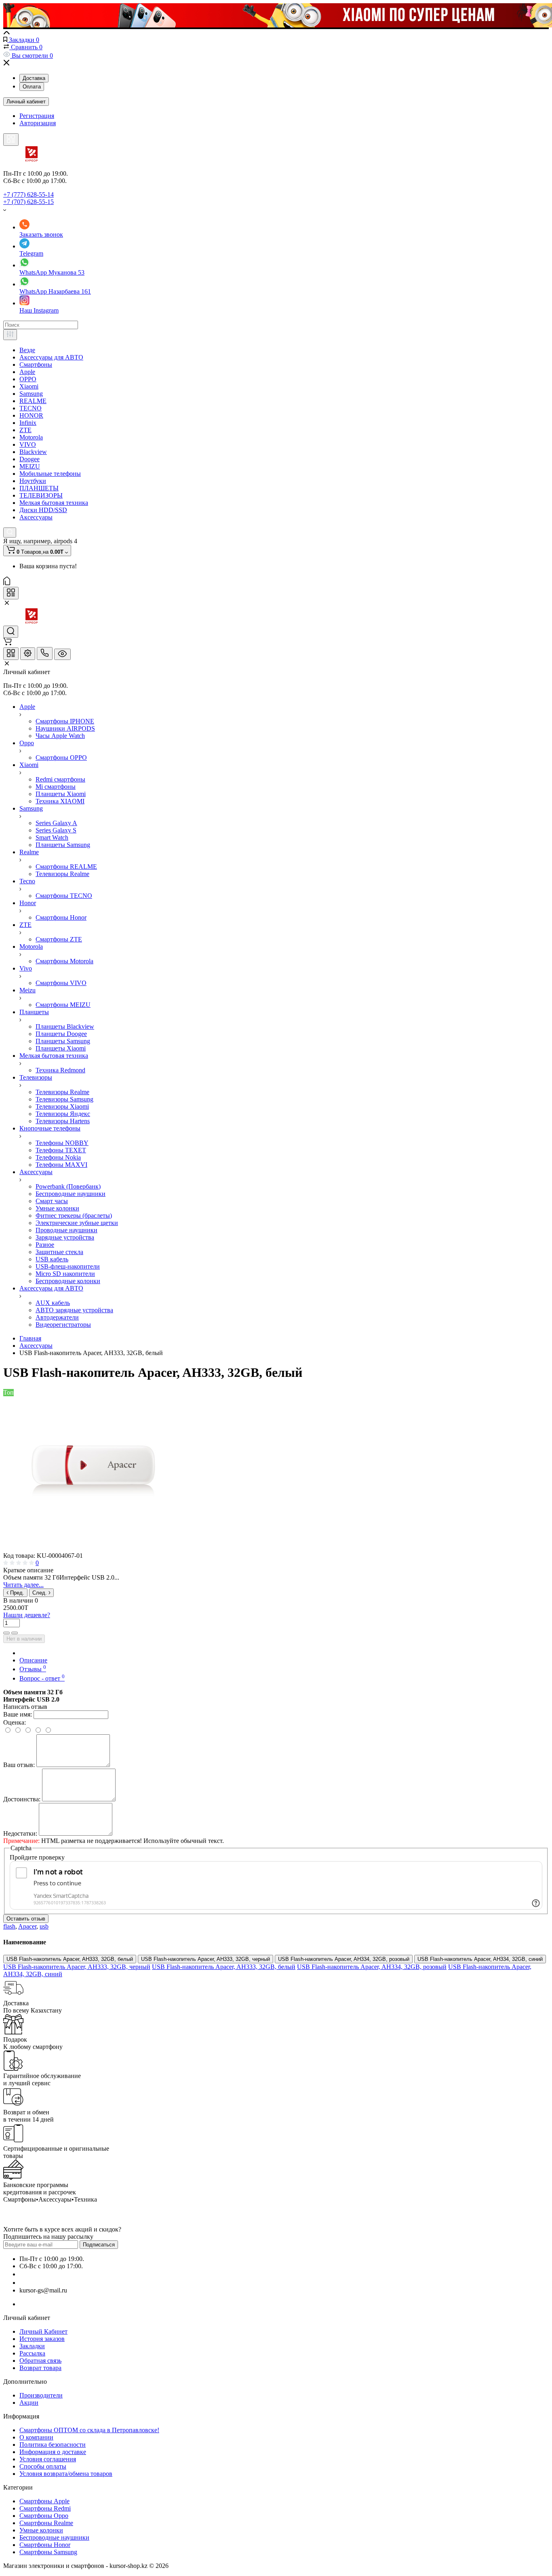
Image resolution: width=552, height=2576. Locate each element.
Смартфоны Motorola (64, 961)
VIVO (28, 444)
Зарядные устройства (65, 1237)
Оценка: (15, 1722)
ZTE (25, 430)
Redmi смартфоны (60, 779)
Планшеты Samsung (63, 845)
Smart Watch (52, 837)
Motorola (31, 437)
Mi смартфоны (56, 787)
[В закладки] (15, 1633)
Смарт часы (52, 1201)
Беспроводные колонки (68, 1281)
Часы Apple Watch (60, 736)
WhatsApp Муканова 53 (52, 272)
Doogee (29, 459)
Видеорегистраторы (63, 1325)
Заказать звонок (41, 234)
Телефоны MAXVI (61, 1165)
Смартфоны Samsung (48, 2552)
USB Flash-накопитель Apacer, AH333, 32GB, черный (205, 1959)
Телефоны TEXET (61, 1150)
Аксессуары (36, 517)
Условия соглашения (48, 2459)
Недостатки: (20, 1833)
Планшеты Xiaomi (61, 794)
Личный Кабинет (43, 2331)
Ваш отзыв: (19, 1765)
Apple (27, 372)
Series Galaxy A (56, 823)
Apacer (27, 1926)
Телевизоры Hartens (63, 1121)
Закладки (32, 2346)
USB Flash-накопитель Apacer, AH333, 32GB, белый (70, 1959)
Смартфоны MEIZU (63, 1005)
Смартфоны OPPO (61, 757)
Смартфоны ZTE (59, 939)
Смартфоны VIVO (61, 983)
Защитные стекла (59, 1252)
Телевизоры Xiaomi (62, 1106)
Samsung (31, 394)
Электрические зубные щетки (77, 1223)
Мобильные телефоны (50, 474)
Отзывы (33, 1669)
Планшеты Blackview (65, 1026)
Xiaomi (29, 386)
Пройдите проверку (37, 1857)
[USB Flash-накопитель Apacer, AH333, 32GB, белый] (95, 1548)
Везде (27, 350)
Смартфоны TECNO (64, 896)
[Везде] (10, 335)
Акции (29, 2403)
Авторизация (38, 123)
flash (9, 1926)
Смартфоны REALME (66, 867)
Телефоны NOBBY (62, 1143)
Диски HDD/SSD (43, 510)
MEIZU (30, 466)
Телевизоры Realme (62, 874)
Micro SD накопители (65, 1274)
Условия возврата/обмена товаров (66, 2474)
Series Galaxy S (56, 830)
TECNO (31, 408)
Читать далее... (23, 1585)
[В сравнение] (6, 1633)
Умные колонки (57, 1208)
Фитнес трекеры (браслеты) (74, 1216)
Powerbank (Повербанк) (68, 1186)
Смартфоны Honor (61, 917)
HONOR (31, 415)
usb (44, 1926)
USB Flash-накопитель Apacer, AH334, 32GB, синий (480, 1959)
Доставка (34, 78)
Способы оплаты (43, 2466)
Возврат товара (40, 2368)
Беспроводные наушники (71, 1194)
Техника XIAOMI (60, 801)
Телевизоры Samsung (64, 1099)
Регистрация (37, 116)
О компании (36, 2437)
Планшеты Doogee (61, 1034)
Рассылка (32, 2353)
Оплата (32, 87)
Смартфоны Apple (44, 2501)
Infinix (28, 423)
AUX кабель (53, 1303)
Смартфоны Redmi (45, 2508)
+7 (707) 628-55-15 (28, 202)
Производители (41, 2395)
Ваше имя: (18, 1714)
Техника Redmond (60, 1070)
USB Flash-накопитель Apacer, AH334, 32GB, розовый (344, 1959)
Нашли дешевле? (27, 1615)
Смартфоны (36, 365)
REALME (33, 401)
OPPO (28, 379)
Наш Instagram (39, 310)
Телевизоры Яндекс (63, 1114)
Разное (45, 1245)
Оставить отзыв (26, 1919)
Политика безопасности (53, 2445)
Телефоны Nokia (58, 1157)
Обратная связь (40, 2361)
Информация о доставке (53, 2452)
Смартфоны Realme (46, 2523)
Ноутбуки (33, 481)
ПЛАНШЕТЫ (39, 488)
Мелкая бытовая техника (54, 503)
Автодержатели (57, 1317)
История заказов (42, 2339)
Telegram (31, 253)
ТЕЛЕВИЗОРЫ (41, 495)
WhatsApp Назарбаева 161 (55, 291)
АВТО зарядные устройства (74, 1310)
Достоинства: (22, 1799)
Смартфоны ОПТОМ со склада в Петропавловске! (89, 2430)
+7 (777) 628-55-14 (28, 194)
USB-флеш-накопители (68, 1266)
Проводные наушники (66, 1230)
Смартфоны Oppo (44, 2516)
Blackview (33, 452)
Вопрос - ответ (42, 1678)
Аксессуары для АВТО (51, 357)
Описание (33, 1660)
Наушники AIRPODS (65, 728)
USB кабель (52, 1259)
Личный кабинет (26, 102)
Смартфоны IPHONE (65, 721)
